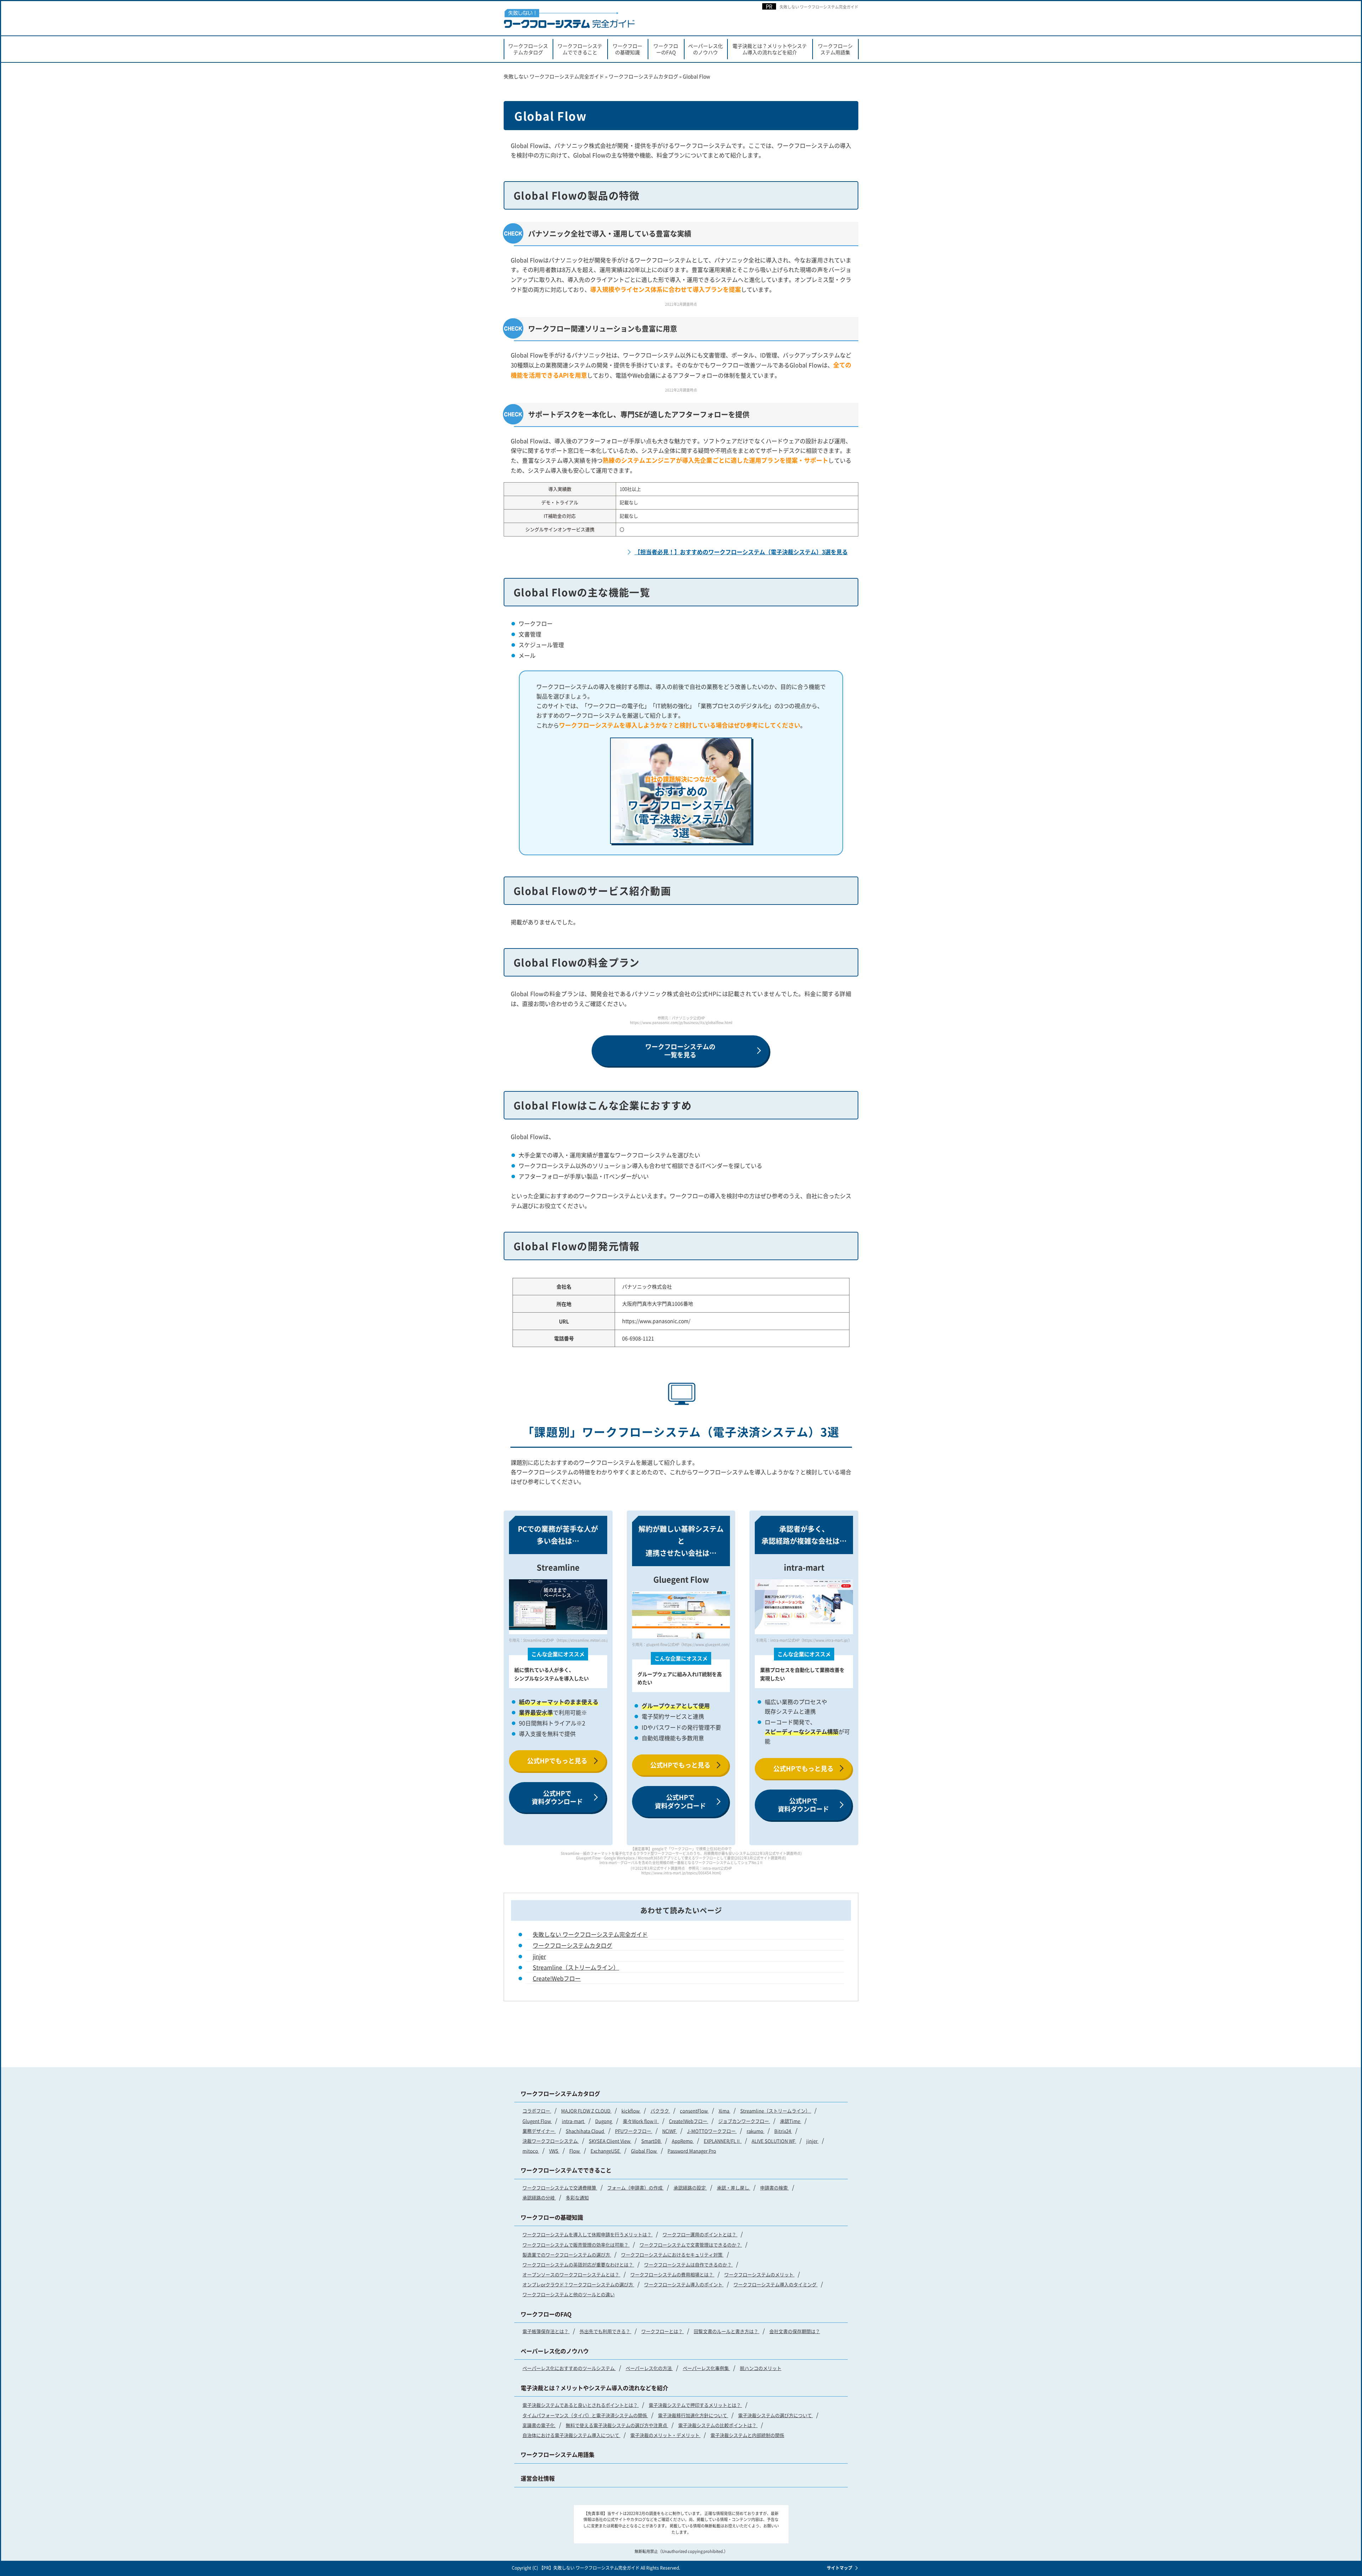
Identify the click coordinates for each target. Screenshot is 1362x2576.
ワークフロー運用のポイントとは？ (700, 2234)
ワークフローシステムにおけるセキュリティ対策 (672, 2255)
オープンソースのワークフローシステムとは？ (571, 2274)
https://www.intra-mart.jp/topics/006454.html (681, 1873)
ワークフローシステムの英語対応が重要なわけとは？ (578, 2265)
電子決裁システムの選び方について (776, 2415)
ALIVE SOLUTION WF (774, 2141)
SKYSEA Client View (610, 2141)
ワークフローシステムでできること (580, 49)
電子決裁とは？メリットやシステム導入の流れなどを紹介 (770, 49)
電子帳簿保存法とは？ (546, 2331)
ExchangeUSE (606, 2151)
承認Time (791, 2121)
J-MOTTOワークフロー (712, 2131)
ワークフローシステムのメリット (759, 2274)
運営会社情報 (538, 2478)
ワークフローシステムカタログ (528, 49)
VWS (554, 2151)
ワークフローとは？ (663, 2331)
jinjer (539, 1956)
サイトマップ (840, 2568)
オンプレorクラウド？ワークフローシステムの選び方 (578, 2284)
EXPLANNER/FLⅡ (723, 2141)
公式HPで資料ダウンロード (557, 1797)
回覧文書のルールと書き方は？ (727, 2331)
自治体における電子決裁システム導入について (571, 2435)
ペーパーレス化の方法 (649, 2368)
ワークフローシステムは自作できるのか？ (688, 2265)
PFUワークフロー (634, 2131)
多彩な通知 (577, 2197)
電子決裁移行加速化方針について (693, 2415)
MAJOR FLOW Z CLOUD (586, 2111)
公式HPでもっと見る (557, 1760)
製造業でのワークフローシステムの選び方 (567, 2255)
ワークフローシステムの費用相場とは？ (672, 2274)
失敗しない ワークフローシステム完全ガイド (819, 7)
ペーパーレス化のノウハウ (705, 49)
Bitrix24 (783, 2131)
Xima (724, 2111)
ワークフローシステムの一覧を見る (680, 1050)
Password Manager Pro (692, 2151)
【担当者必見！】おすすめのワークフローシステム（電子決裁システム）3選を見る (741, 552)
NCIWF (670, 2131)
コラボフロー (537, 2111)
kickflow (631, 2111)
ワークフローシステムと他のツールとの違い (569, 2294)
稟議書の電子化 (539, 2425)
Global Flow (644, 2151)
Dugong (604, 2121)
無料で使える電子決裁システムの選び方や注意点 (617, 2425)
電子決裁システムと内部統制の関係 (747, 2435)
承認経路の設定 (690, 2188)
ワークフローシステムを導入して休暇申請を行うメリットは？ (588, 2234)
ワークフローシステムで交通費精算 (560, 2188)
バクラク (660, 2111)
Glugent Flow (537, 2121)
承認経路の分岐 (539, 2197)
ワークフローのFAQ (666, 49)
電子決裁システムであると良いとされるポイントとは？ (581, 2405)
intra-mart (574, 2121)
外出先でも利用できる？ (605, 2331)
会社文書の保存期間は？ (795, 2331)
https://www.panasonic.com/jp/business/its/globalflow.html (681, 1022)
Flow (575, 2151)
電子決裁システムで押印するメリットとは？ (695, 2405)
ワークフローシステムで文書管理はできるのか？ (691, 2245)
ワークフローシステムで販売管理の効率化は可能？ (576, 2245)
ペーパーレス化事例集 (706, 2368)
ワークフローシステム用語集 (835, 49)
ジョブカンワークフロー (744, 2121)
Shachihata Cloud (585, 2131)
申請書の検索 (774, 2188)
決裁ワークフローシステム (551, 2141)
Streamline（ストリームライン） (576, 1967)
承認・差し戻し (733, 2188)
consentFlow (694, 2111)
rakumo (755, 2131)
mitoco (531, 2151)
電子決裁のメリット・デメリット (665, 2435)
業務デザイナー (539, 2131)
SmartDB (652, 2141)
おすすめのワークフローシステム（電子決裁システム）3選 (681, 807)
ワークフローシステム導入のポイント (684, 2284)
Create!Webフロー (557, 1978)
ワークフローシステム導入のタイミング (776, 2284)
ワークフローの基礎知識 (627, 49)
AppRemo (683, 2141)
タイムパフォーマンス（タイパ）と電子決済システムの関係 (585, 2415)
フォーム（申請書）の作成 (635, 2188)
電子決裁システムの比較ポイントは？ (718, 2425)
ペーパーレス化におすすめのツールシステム (569, 2368)
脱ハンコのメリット (761, 2368)
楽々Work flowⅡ (641, 2121)
